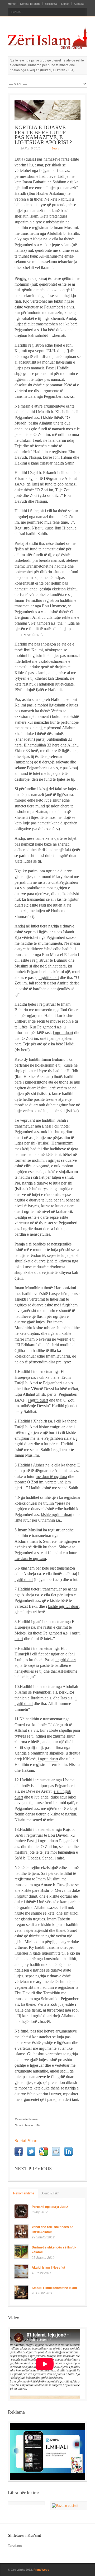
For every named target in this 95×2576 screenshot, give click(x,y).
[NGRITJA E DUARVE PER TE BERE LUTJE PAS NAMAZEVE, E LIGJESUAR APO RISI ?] (47, 110)
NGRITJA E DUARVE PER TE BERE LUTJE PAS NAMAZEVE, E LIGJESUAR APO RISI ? (43, 135)
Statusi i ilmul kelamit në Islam (54, 2288)
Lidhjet (65, 4)
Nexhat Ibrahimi (30, 4)
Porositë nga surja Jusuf (50, 2207)
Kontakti (79, 4)
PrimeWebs (41, 2570)
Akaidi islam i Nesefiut (48, 2267)
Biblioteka (51, 4)
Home (12, 4)
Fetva (55, 149)
